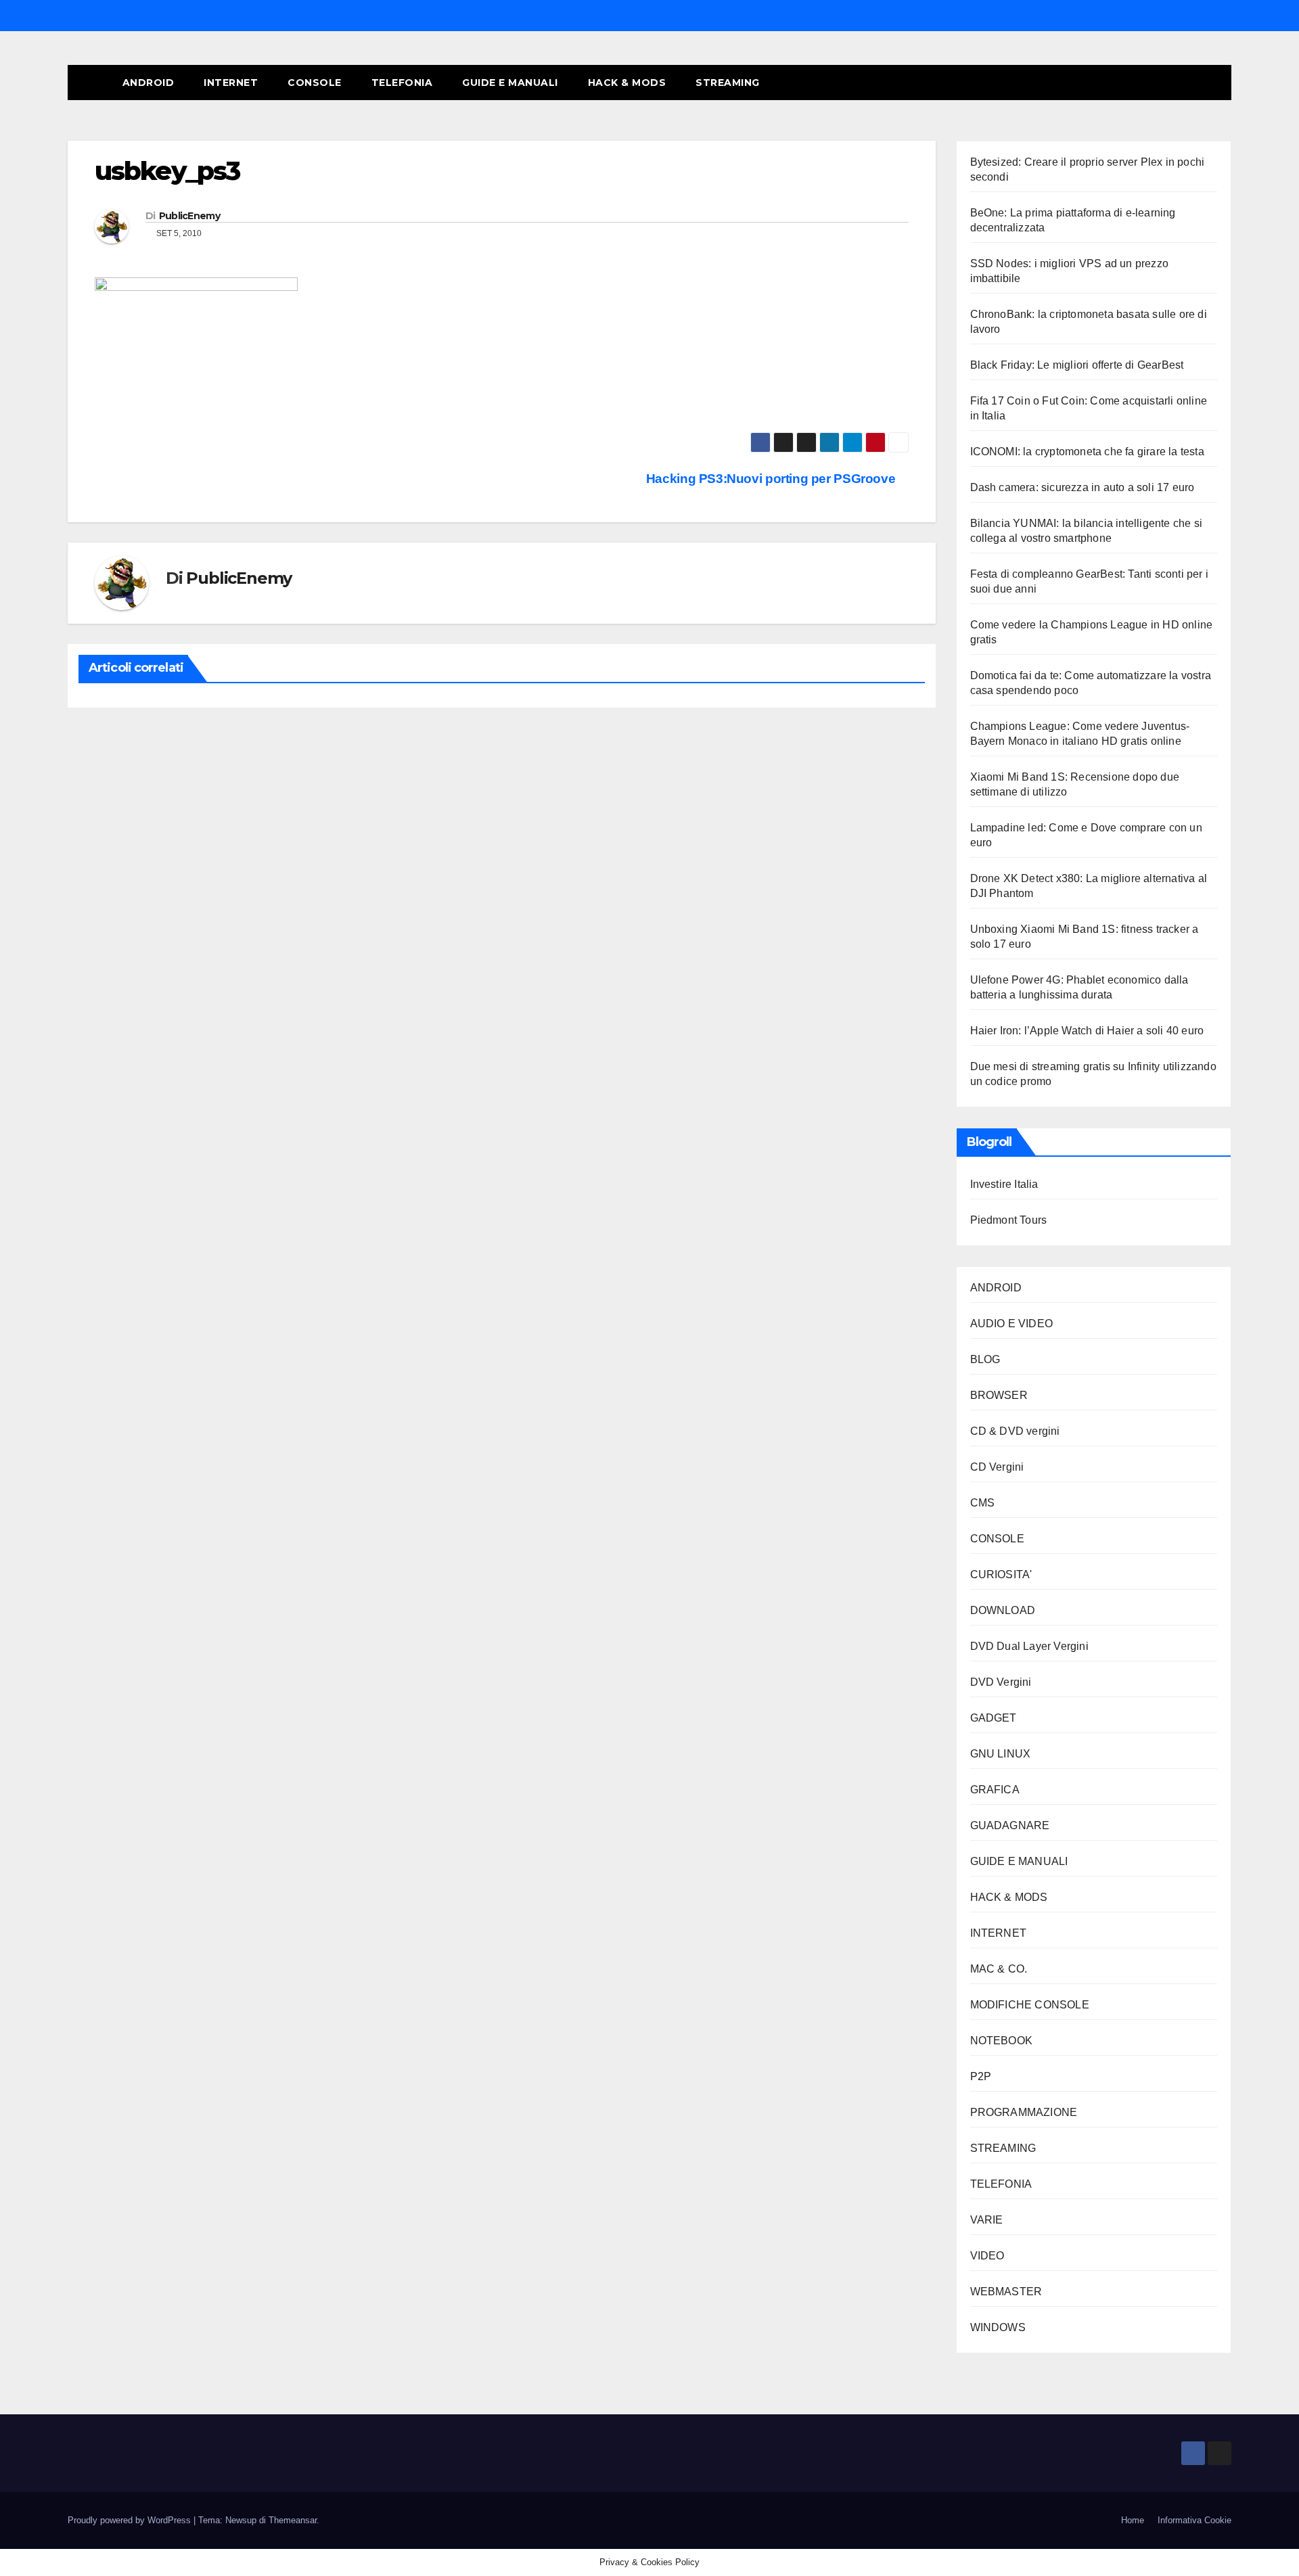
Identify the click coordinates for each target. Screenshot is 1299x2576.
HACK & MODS (627, 83)
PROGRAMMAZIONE (1024, 2112)
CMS (983, 1503)
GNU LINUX (1001, 1754)
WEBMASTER (1006, 2292)
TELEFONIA (402, 83)
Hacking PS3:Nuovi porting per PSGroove (772, 479)
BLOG (985, 1359)
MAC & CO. (999, 1969)
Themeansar (293, 2520)
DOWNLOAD (1003, 1610)
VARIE (987, 2220)
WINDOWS (998, 2327)
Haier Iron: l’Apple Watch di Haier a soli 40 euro (1087, 1031)
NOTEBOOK (1002, 2041)
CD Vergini (997, 1467)
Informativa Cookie (1194, 2520)
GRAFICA (995, 1790)
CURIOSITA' (1001, 1574)
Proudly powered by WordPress (131, 2520)
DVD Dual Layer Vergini (1029, 1646)
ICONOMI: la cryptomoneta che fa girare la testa (1087, 452)
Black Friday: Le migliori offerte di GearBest (1077, 365)
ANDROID (149, 83)
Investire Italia (1004, 1184)
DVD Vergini (1001, 1682)
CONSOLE (315, 83)
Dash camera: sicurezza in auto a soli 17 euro (1082, 487)
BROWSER (999, 1395)
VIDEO (987, 2256)
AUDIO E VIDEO (1012, 1324)
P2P (981, 2076)
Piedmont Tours (1009, 1220)
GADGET (994, 1718)
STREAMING (728, 83)
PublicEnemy (189, 216)
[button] (1196, 82)
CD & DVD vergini (1015, 1431)
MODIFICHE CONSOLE (1030, 2005)
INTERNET (231, 83)
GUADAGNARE (1010, 1825)
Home (1133, 2520)
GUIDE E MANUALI (510, 83)
